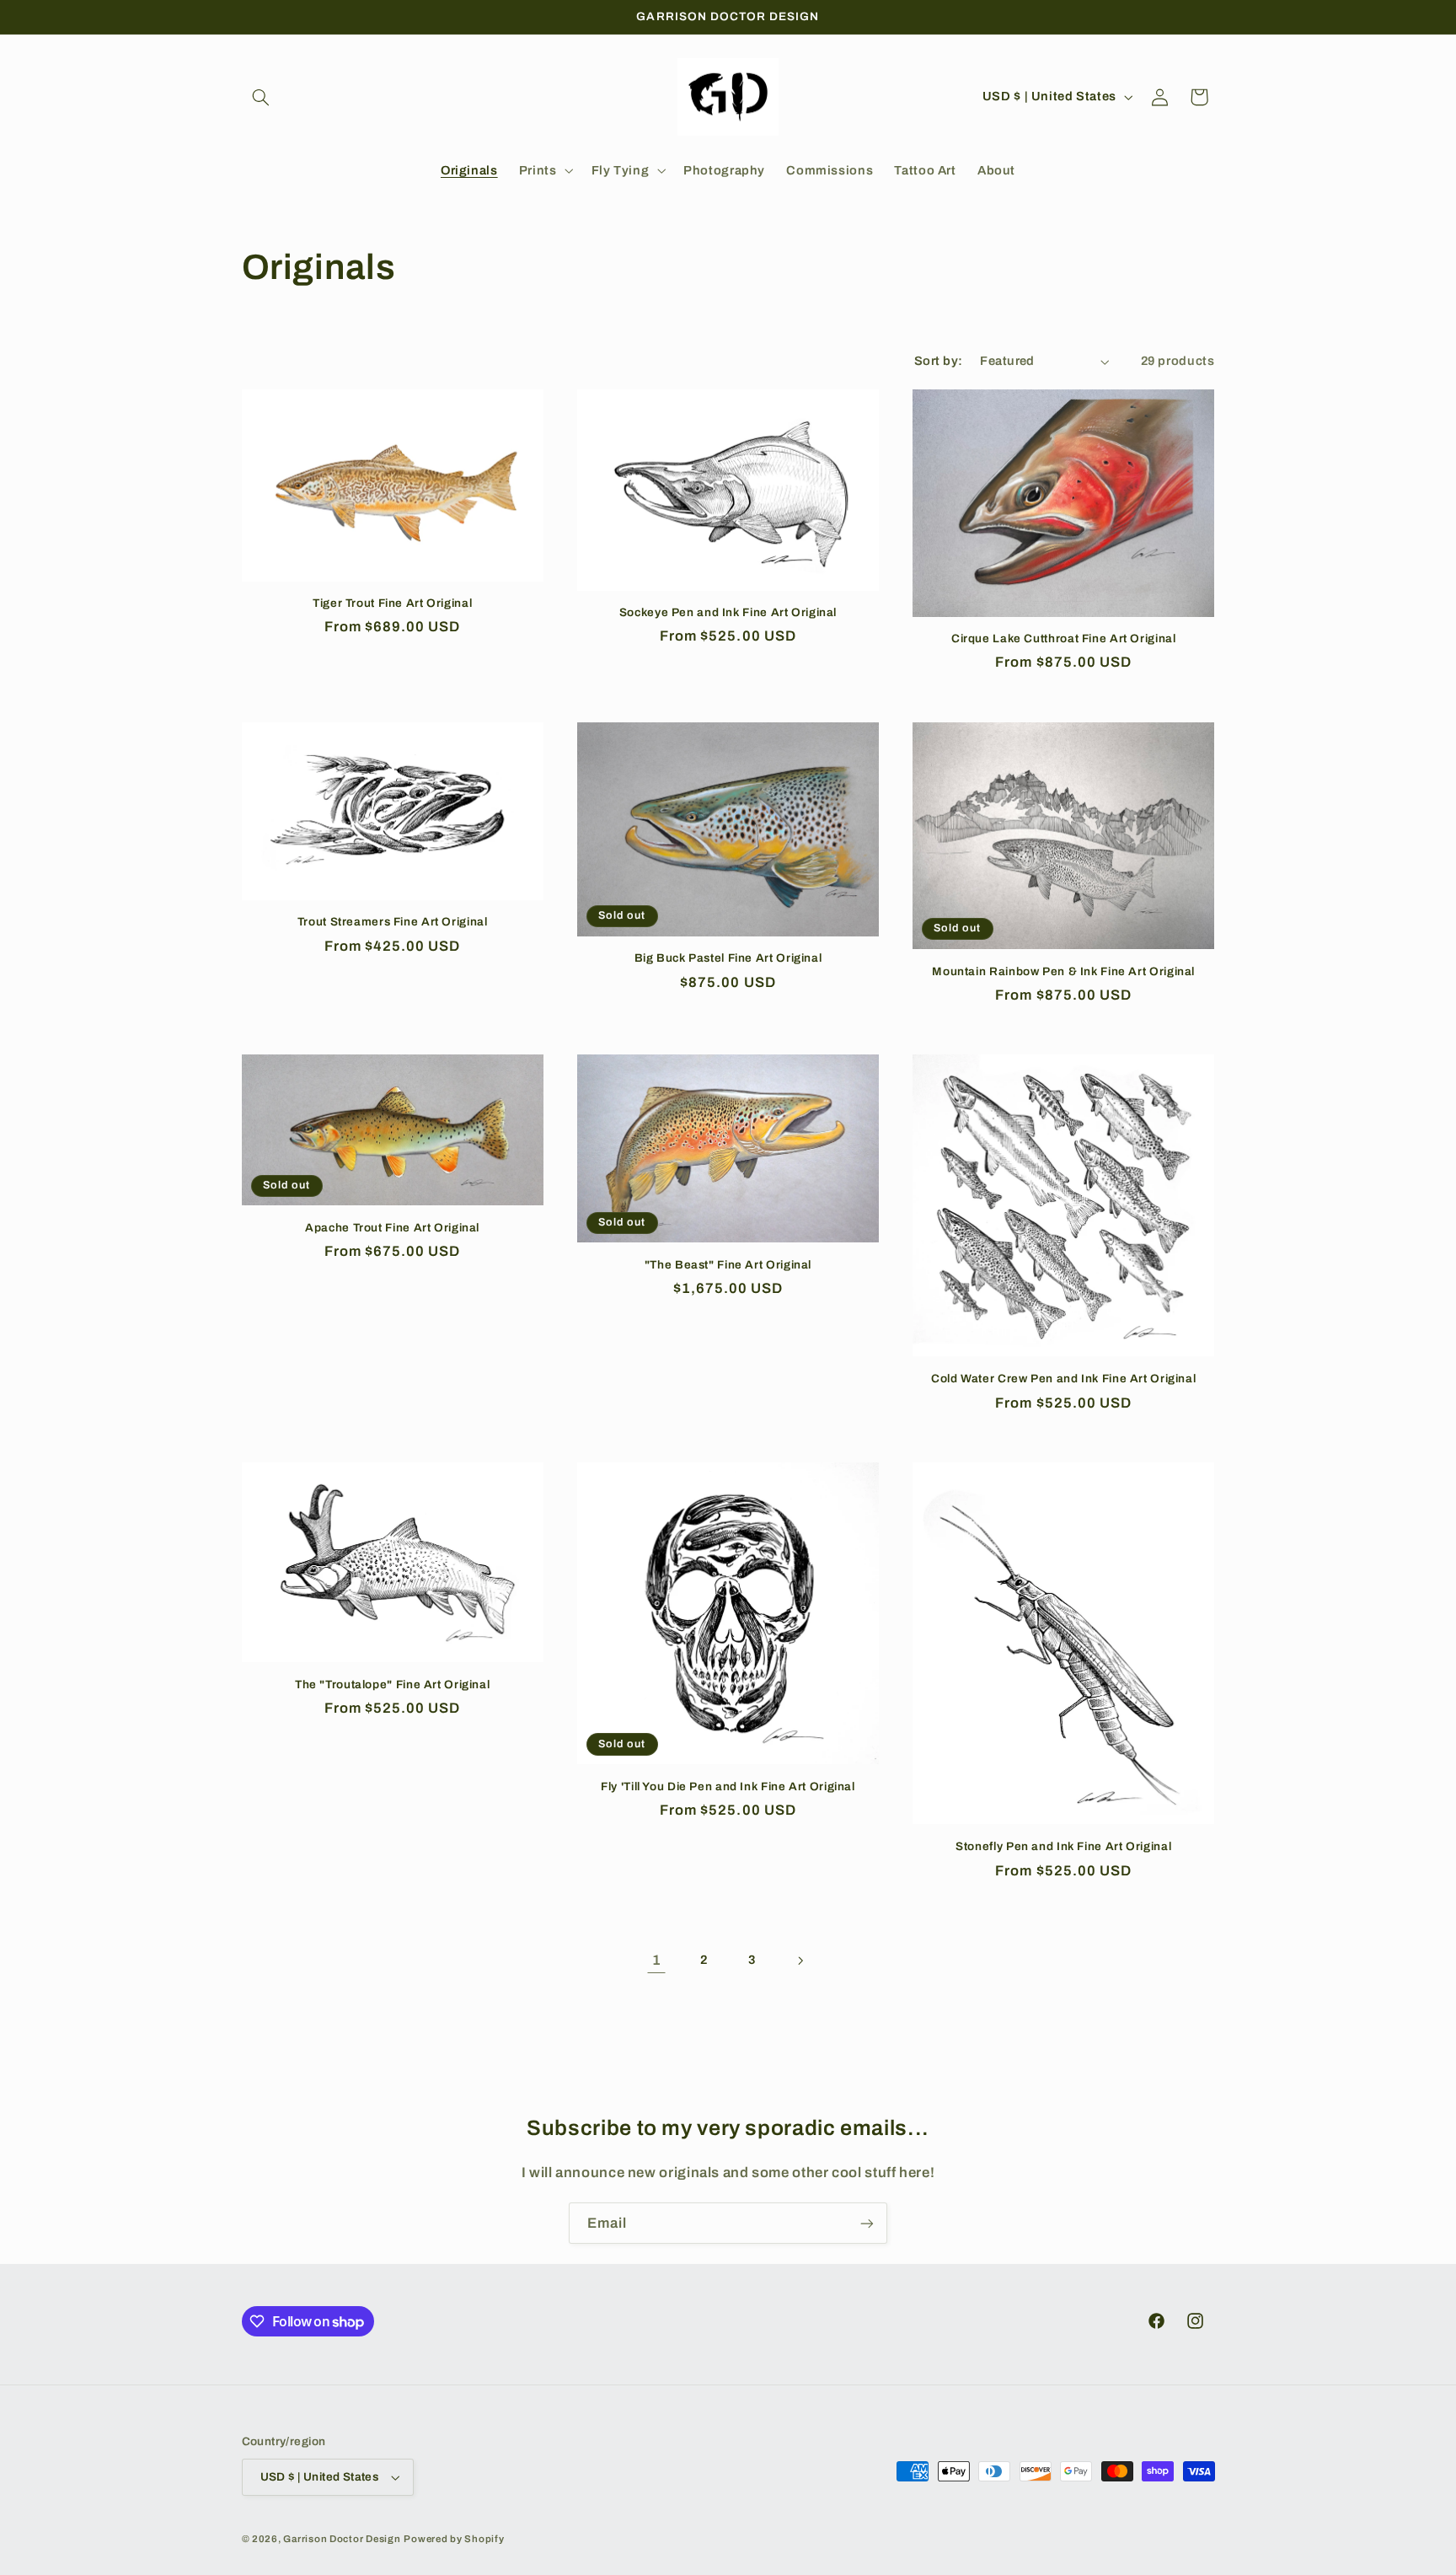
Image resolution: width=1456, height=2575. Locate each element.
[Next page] (800, 1961)
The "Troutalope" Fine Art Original (392, 1684)
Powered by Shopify (454, 2539)
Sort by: (938, 361)
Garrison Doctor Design (342, 2539)
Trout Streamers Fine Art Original (393, 922)
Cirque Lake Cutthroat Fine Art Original (1064, 638)
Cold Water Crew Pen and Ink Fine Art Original (1063, 1379)
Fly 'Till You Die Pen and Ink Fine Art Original (728, 1786)
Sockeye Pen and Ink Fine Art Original (728, 612)
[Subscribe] (867, 2223)
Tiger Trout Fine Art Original (392, 603)
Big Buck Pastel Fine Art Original (728, 958)
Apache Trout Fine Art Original (392, 1228)
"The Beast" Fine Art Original (728, 1265)
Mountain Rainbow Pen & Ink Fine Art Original (1063, 971)
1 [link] (657, 1960)
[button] (261, 97)
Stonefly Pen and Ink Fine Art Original (1063, 1846)
